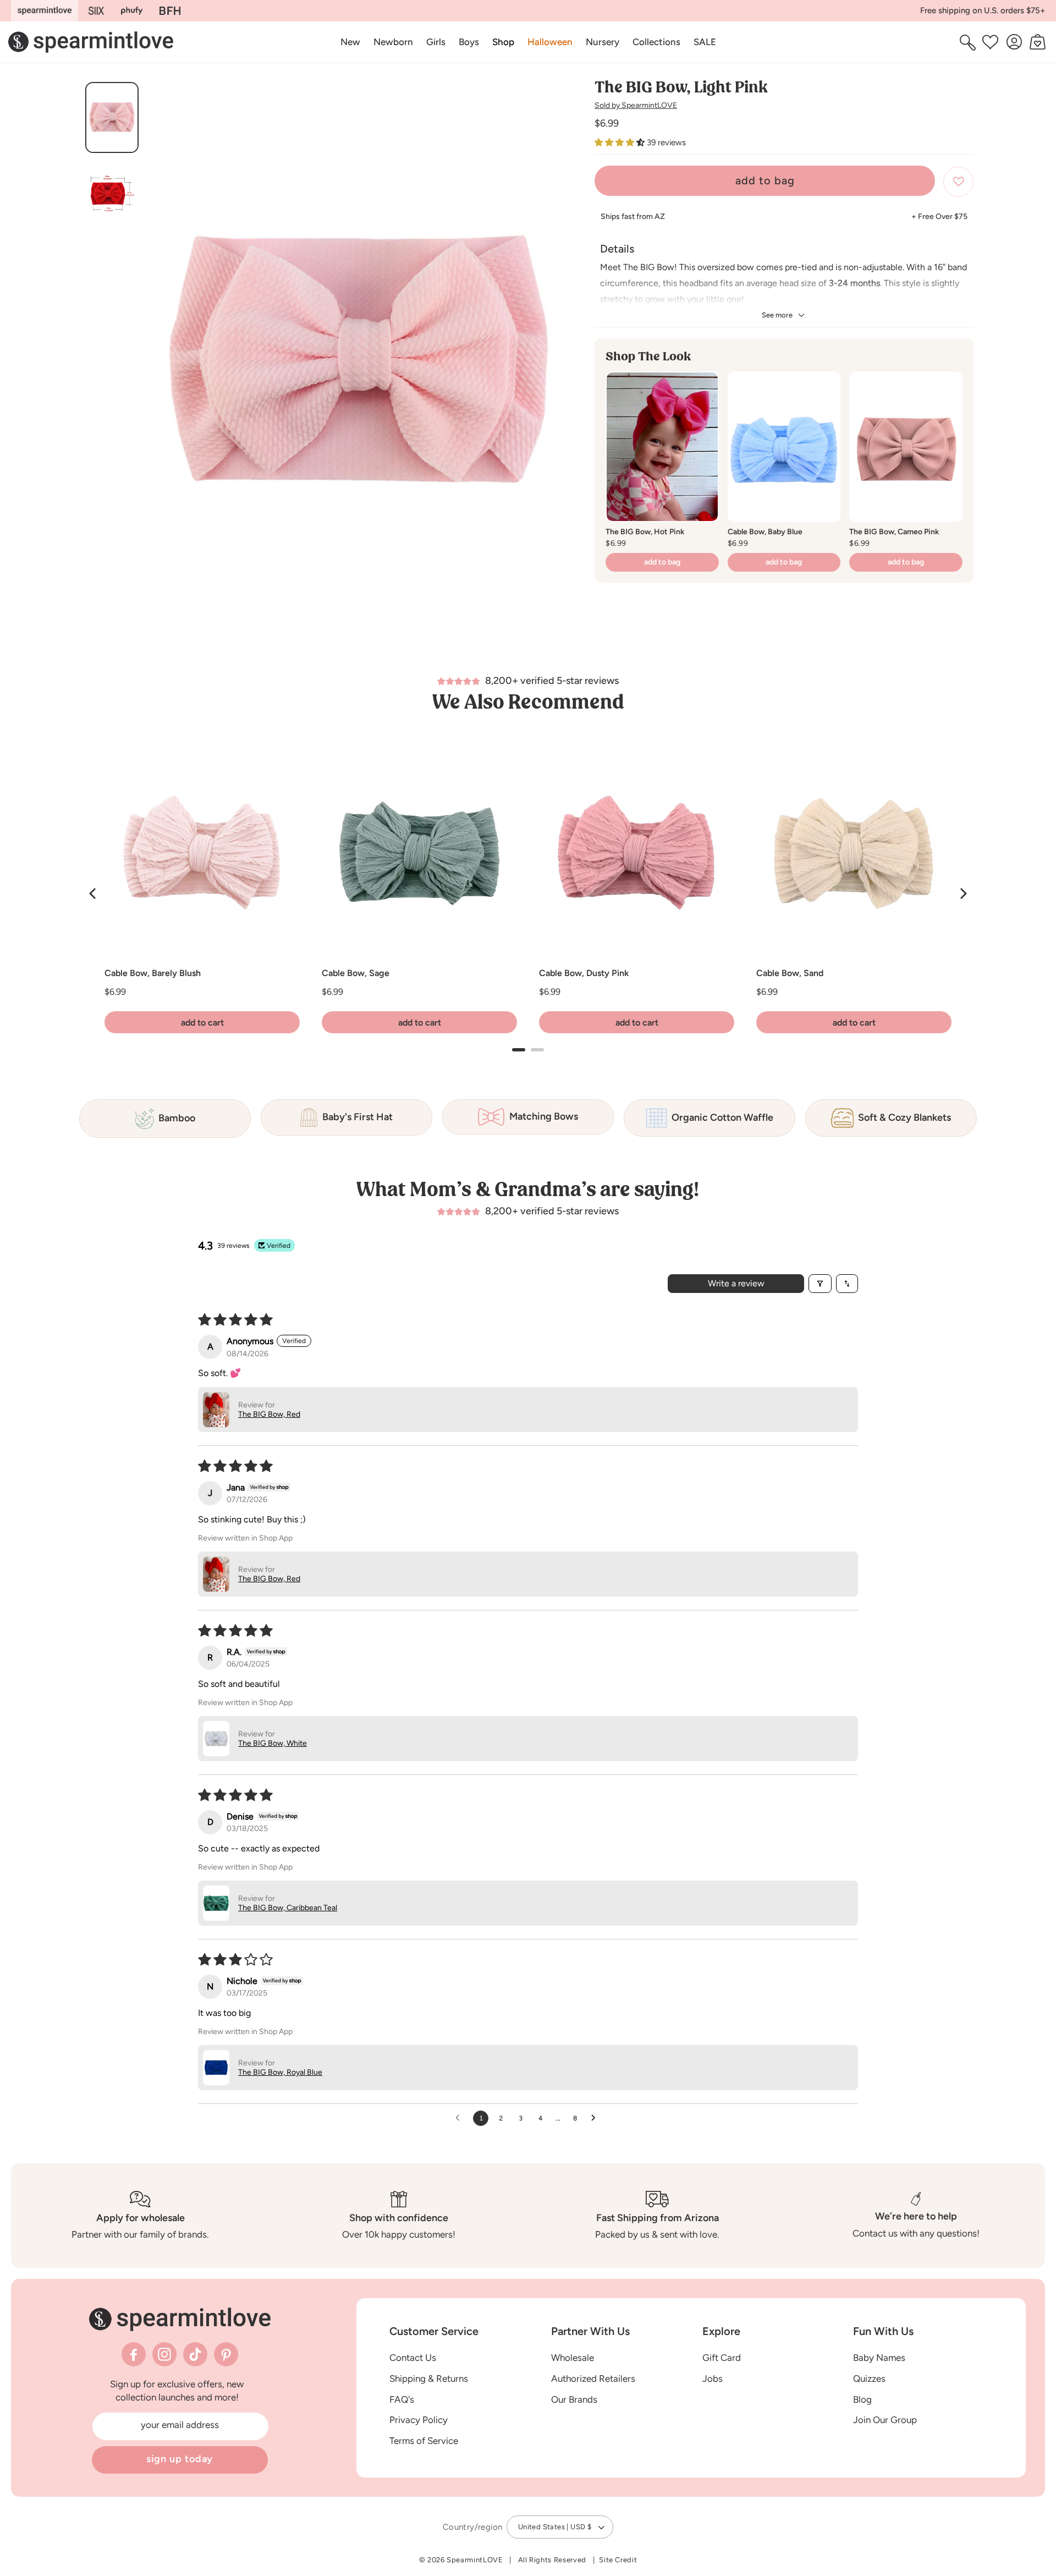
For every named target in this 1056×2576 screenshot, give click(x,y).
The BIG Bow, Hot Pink (645, 532)
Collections (656, 42)
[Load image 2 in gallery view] (112, 194)
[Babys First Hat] (170, 11)
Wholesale (573, 2358)
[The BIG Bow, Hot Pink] (662, 447)
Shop (503, 42)
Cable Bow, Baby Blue (765, 532)
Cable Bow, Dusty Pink (584, 973)
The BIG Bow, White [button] (273, 1743)
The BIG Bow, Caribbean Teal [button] (288, 1908)
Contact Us (413, 2358)
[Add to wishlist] (958, 182)
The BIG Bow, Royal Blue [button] (280, 2072)
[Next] (963, 894)
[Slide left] (157, 366)
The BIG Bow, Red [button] (269, 1414)
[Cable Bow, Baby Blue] (784, 447)
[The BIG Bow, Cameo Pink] (906, 447)
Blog (862, 2399)
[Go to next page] (596, 2118)
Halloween (550, 42)
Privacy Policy (419, 2420)
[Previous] (94, 894)
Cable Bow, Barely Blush (153, 973)
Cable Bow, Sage (356, 973)
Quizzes (869, 2378)
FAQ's (402, 2399)
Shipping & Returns (429, 2378)
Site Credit (618, 2560)
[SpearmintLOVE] (45, 11)
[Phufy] (131, 11)
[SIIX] (97, 11)
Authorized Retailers (593, 2378)
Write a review (736, 1283)
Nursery (603, 42)
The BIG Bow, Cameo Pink (894, 532)
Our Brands (574, 2399)
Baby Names (879, 2358)
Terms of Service (424, 2441)
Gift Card (722, 2358)
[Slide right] (560, 366)
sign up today (180, 2459)
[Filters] (820, 1284)
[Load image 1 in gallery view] (112, 117)
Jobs (713, 2378)
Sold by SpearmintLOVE (636, 105)
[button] (503, 42)
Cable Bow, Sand (790, 973)
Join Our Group (885, 2420)
